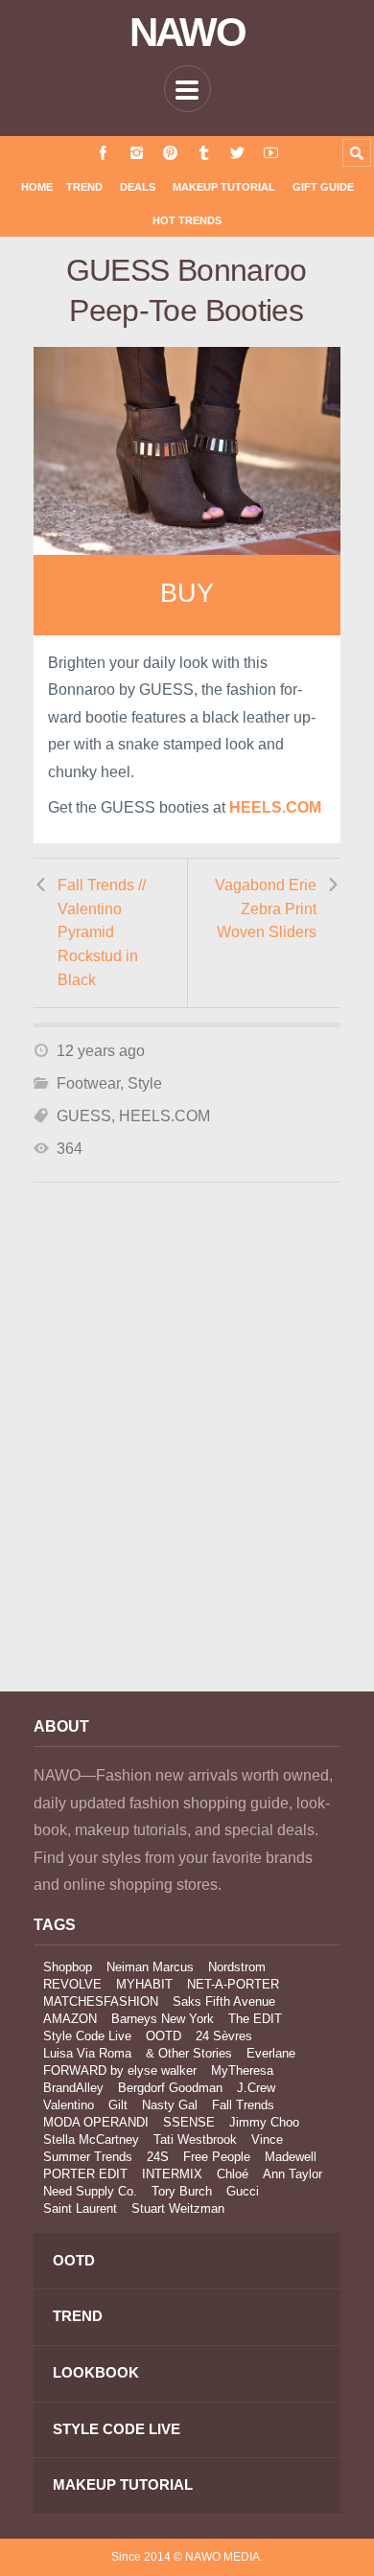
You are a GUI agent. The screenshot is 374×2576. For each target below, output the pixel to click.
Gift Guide (323, 187)
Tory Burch (182, 2191)
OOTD (164, 2036)
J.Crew (256, 2088)
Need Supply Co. (90, 2191)
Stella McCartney (91, 2139)
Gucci (243, 2191)
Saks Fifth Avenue (224, 2001)
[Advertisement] (187, 1462)
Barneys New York (163, 2019)
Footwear (88, 1083)
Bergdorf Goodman (170, 2088)
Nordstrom (237, 1967)
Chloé (233, 2174)
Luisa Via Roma (87, 2053)
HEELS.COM (164, 1116)
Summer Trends (88, 2157)
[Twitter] (237, 153)
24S (158, 2157)
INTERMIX (172, 2174)
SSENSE (189, 2122)
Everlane (271, 2053)
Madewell (291, 2157)
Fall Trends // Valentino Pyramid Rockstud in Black (102, 932)
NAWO (187, 33)
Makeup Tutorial (224, 187)
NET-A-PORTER (233, 1984)
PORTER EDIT (85, 2174)
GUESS (84, 1116)
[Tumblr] (204, 153)
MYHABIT (144, 1984)
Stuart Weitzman (178, 2208)
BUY (187, 593)
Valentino (69, 2105)
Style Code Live (87, 2036)
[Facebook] (103, 153)
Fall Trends (243, 2105)
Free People (217, 2157)
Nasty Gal (170, 2105)
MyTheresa (242, 2070)
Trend (84, 187)
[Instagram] (137, 153)
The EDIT (255, 2019)
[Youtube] (271, 153)
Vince (267, 2139)
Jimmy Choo (264, 2122)
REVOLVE (72, 1984)
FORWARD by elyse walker (120, 2070)
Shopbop (68, 1967)
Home (37, 187)
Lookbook (96, 2372)
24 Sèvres (224, 2036)
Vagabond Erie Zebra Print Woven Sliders (266, 908)
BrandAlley (73, 2088)
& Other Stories (189, 2053)
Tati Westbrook (195, 2139)
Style (145, 1083)
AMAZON (70, 2019)
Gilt (118, 2105)
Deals (138, 187)
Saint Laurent (80, 2208)
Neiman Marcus (150, 1967)
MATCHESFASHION (101, 2001)
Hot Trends (187, 220)
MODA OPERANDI (96, 2122)
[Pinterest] (170, 153)
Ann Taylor (292, 2174)
